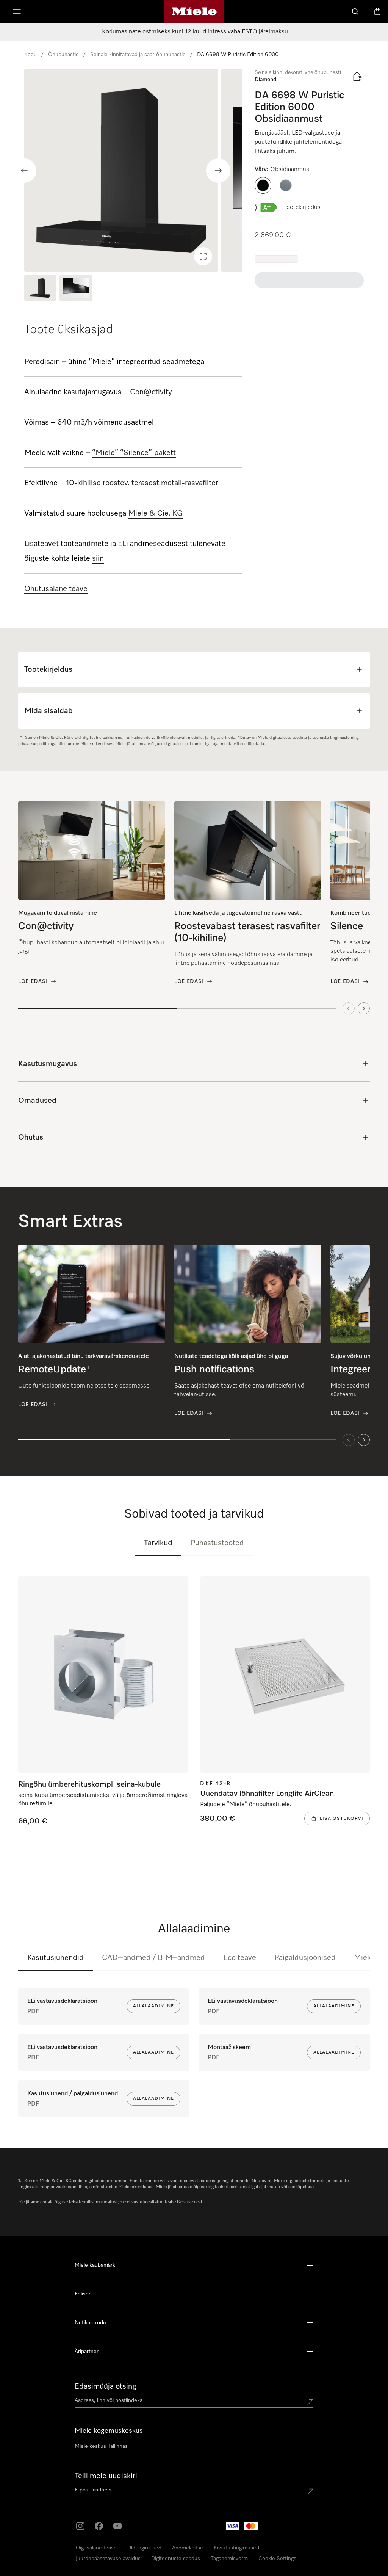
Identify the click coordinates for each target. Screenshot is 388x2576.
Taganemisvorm (229, 2559)
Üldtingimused (144, 2548)
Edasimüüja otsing (106, 2386)
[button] (263, 185)
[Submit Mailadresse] (310, 2491)
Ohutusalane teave (56, 589)
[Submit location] (310, 2402)
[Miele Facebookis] (99, 2526)
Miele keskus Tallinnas (101, 2446)
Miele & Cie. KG (156, 513)
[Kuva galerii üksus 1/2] (40, 289)
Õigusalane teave (96, 2548)
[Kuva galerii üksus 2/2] (76, 289)
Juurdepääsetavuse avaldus (108, 2559)
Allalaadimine (153, 2006)
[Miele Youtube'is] (117, 2526)
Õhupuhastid (63, 55)
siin (98, 558)
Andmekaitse (188, 2548)
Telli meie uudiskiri (106, 2476)
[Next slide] (218, 171)
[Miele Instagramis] (80, 2526)
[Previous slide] (24, 171)
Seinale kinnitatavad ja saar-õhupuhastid (138, 55)
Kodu (31, 55)
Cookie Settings (277, 2559)
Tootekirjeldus (302, 207)
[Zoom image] (203, 256)
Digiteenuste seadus (176, 2559)
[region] (133, 170)
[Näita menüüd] (17, 11)
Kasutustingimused (236, 2548)
